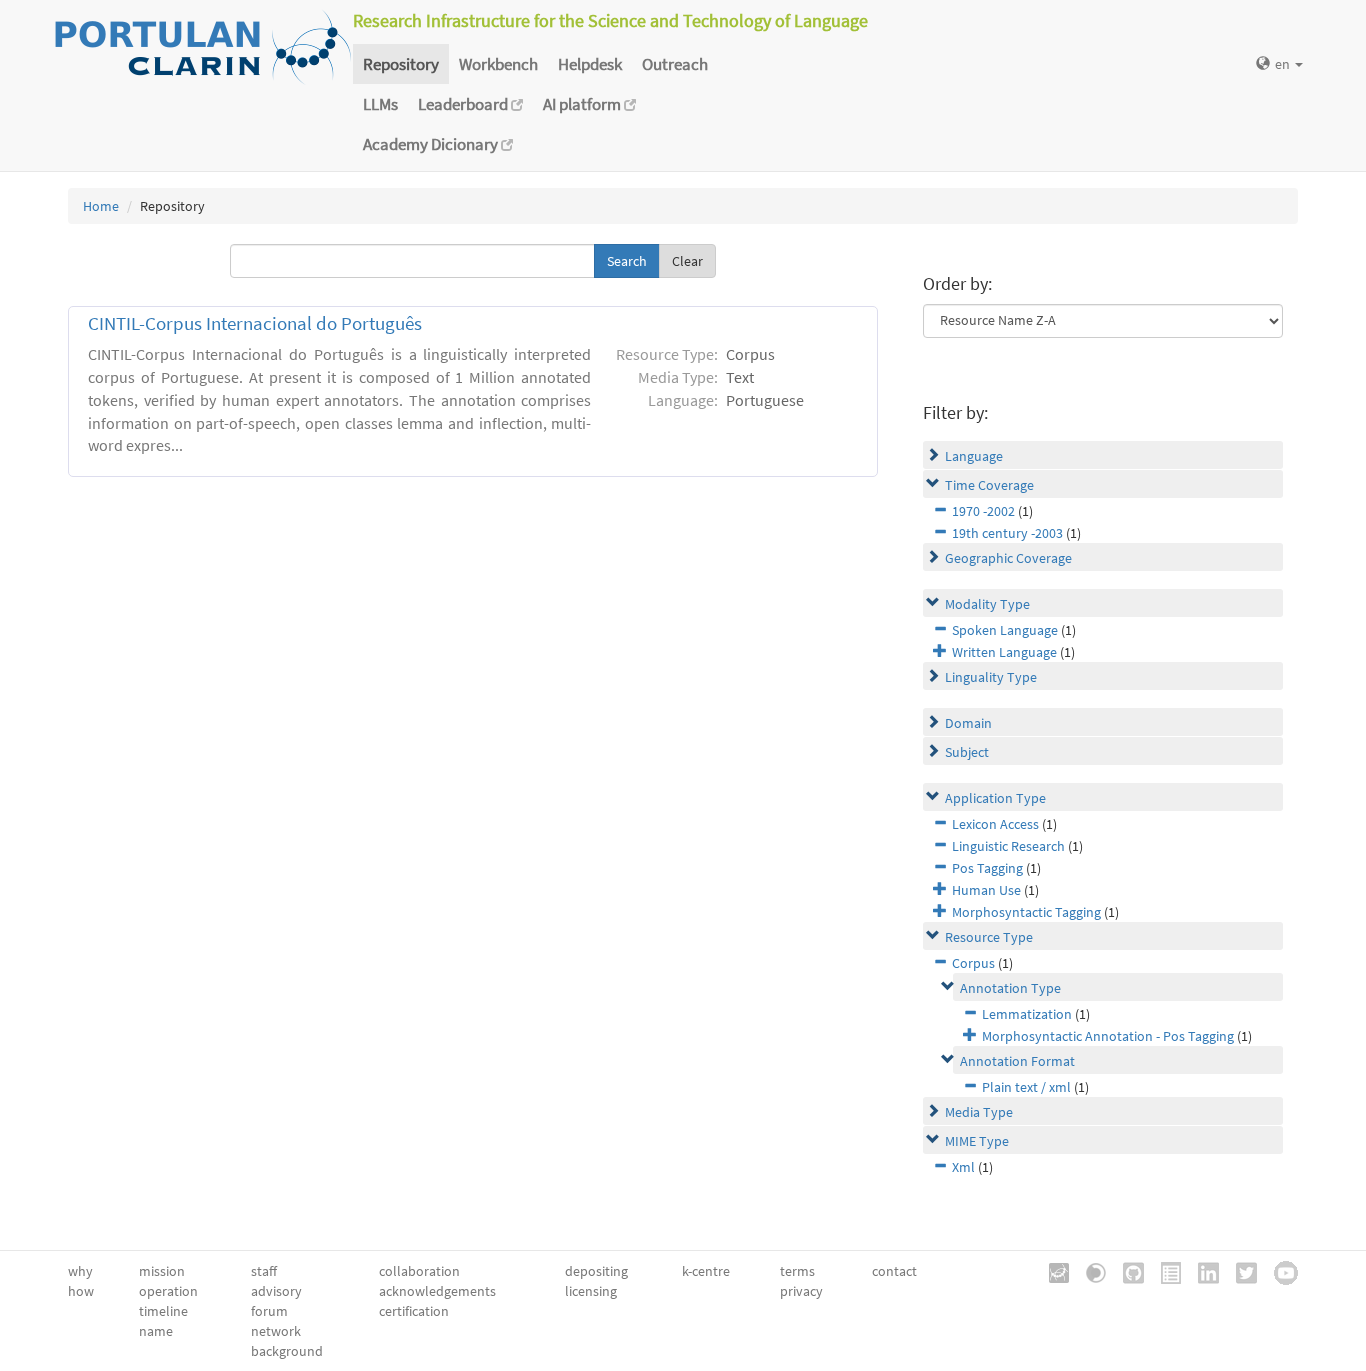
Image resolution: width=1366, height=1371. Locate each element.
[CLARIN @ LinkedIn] (1201, 1271)
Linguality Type (991, 677)
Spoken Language (1005, 630)
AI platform (583, 104)
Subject (967, 752)
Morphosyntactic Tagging (1026, 912)
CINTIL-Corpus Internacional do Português (255, 323)
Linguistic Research (1008, 846)
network (276, 1331)
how (81, 1291)
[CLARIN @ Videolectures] (1089, 1271)
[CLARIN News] (1164, 1271)
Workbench (498, 64)
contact (894, 1271)
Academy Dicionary (432, 144)
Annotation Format (1017, 1061)
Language (974, 456)
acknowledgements (437, 1291)
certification (414, 1311)
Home (101, 206)
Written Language (1004, 652)
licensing (591, 1291)
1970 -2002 (983, 511)
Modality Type (987, 604)
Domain (968, 723)
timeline (163, 1311)
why (80, 1271)
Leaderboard (464, 104)
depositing (596, 1271)
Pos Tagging (987, 868)
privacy (801, 1291)
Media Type (979, 1112)
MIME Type (977, 1141)
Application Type (995, 798)
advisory (276, 1291)
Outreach (675, 64)
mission (162, 1271)
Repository (401, 64)
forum (269, 1311)
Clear (687, 261)
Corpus (973, 963)
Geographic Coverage (1008, 558)
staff (264, 1271)
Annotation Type (1010, 988)
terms (797, 1271)
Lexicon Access (995, 824)
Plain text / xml (1026, 1087)
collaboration (419, 1271)
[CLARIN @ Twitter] (1239, 1271)
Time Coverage (989, 485)
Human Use (986, 890)
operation (168, 1291)
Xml (963, 1167)
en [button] (1284, 64)
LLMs (380, 104)
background (287, 1351)
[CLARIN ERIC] (1052, 1271)
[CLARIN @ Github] (1126, 1271)
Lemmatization (1027, 1014)
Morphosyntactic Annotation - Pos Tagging (1108, 1036)
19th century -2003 (1007, 533)
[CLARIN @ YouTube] (1279, 1271)
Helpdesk (590, 64)
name (156, 1331)
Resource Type (989, 937)
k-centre (706, 1271)
